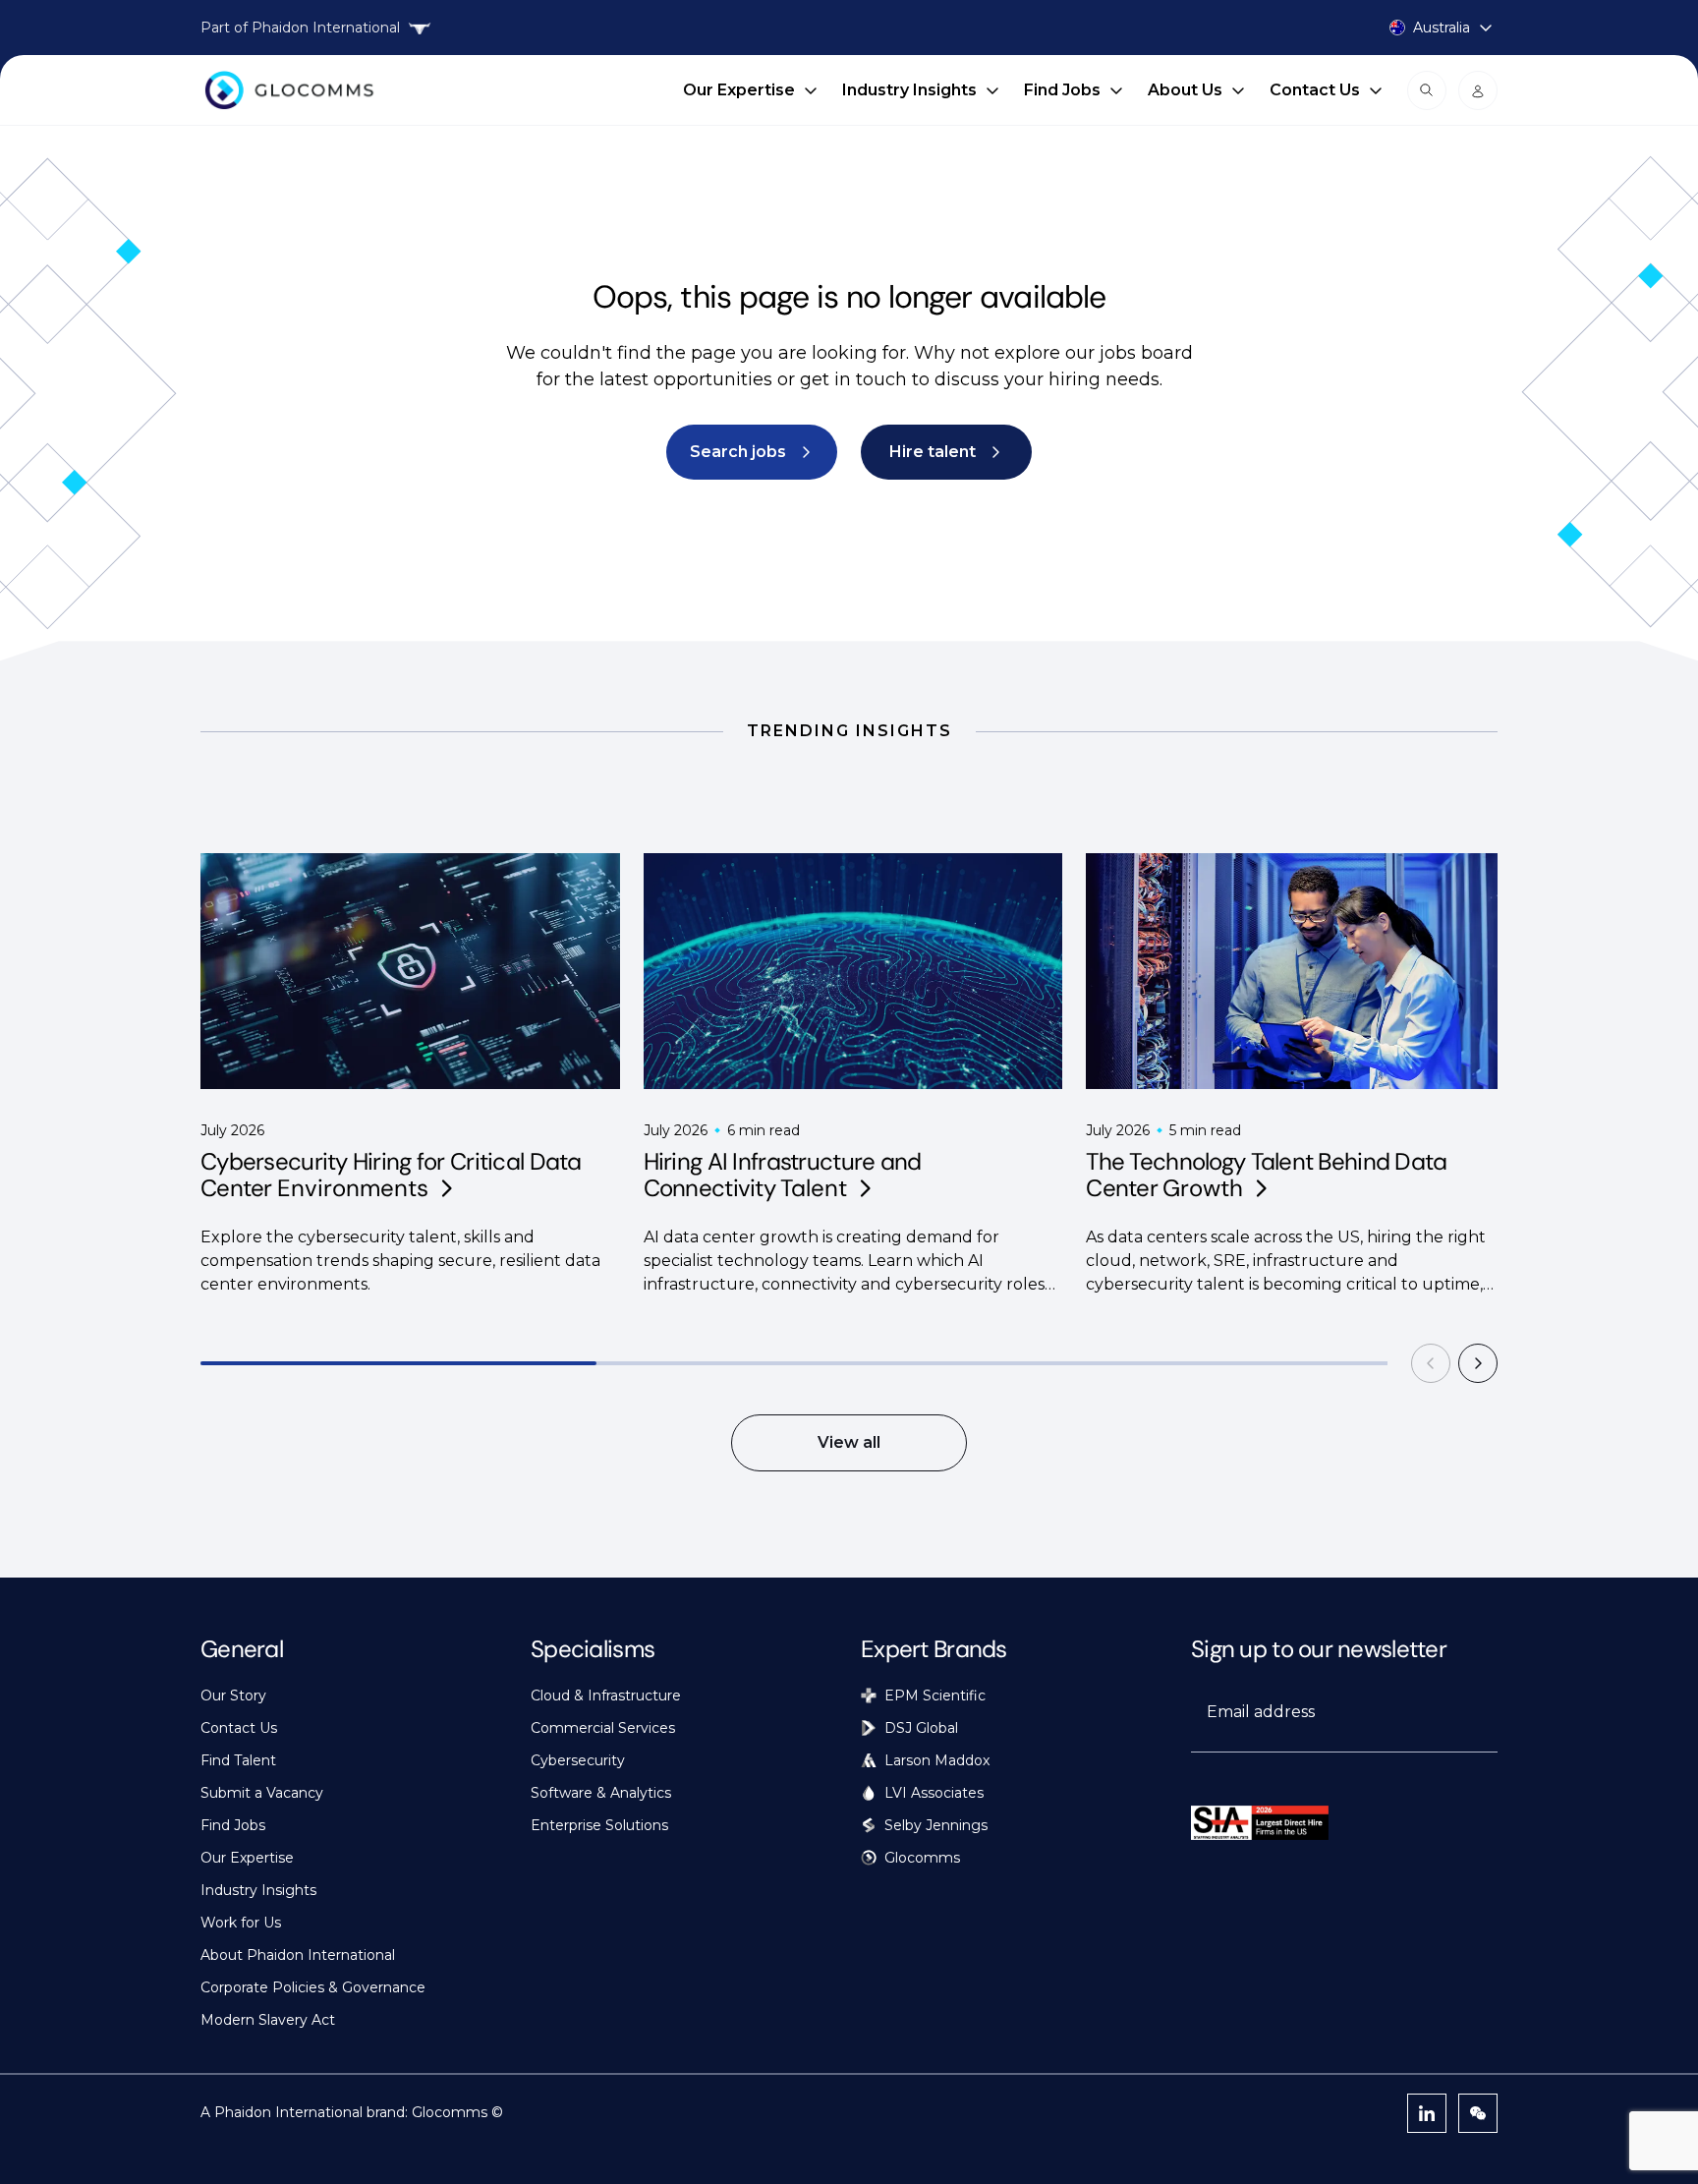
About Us (1185, 90)
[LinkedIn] (1427, 2113)
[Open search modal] (1427, 90)
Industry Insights (909, 90)
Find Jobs (1062, 90)
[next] (1478, 1363)
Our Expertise (739, 90)
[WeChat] (1478, 2113)
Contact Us (1315, 90)
